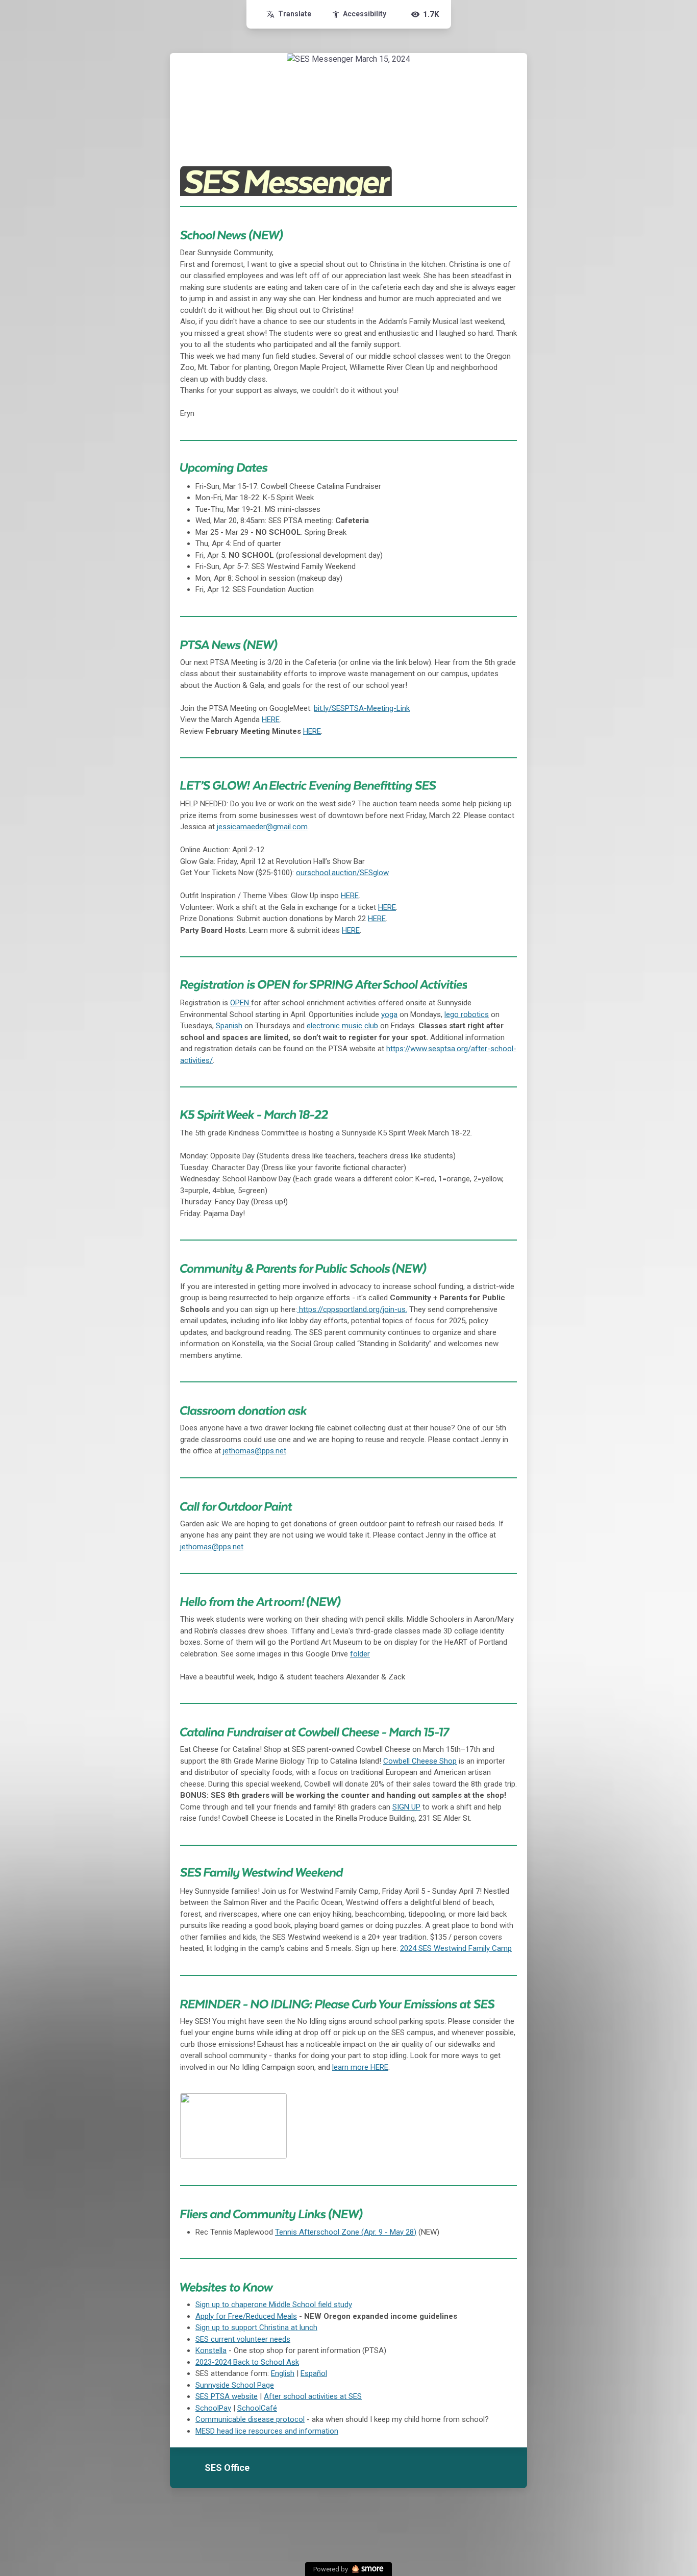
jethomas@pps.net (255, 1451)
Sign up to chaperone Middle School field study (274, 2305)
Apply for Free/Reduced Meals (246, 2316)
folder (360, 1654)
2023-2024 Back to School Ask (247, 2362)
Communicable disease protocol (250, 2419)
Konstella (211, 2350)
